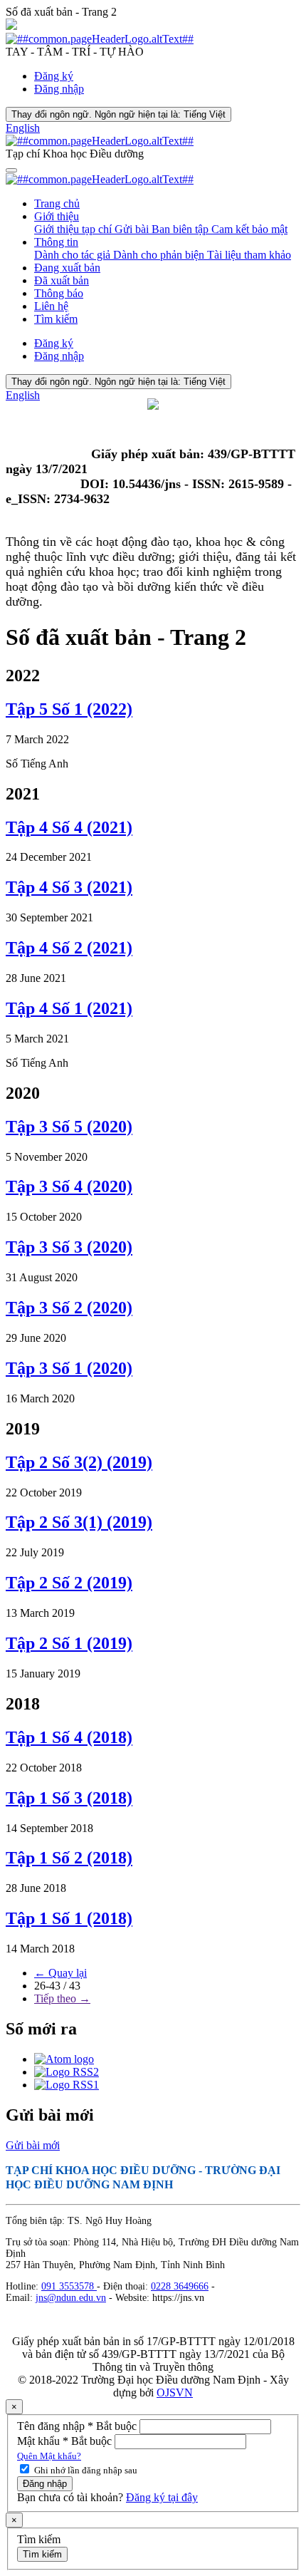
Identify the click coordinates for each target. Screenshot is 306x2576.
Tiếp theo (62, 1998)
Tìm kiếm (56, 319)
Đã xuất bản (62, 280)
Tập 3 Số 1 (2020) (69, 1368)
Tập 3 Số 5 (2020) (69, 1127)
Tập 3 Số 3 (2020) (69, 1247)
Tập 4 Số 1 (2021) (69, 1008)
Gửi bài (133, 229)
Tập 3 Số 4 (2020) (69, 1186)
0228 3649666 (180, 2286)
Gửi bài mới (33, 2145)
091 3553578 (69, 2286)
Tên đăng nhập (78, 2426)
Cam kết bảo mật (249, 229)
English (23, 128)
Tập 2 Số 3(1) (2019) (79, 1522)
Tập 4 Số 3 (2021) (69, 887)
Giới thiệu (57, 216)
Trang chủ (57, 203)
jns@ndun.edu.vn (71, 2298)
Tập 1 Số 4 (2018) (69, 1737)
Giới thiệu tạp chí (74, 229)
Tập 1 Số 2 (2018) (69, 1858)
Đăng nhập (59, 89)
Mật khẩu (66, 2441)
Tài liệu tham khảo (249, 255)
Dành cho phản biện (160, 255)
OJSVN (175, 2393)
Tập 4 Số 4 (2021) (69, 827)
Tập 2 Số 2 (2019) (69, 1583)
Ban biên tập (181, 229)
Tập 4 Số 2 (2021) (69, 948)
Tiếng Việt (118, 114)
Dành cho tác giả (74, 255)
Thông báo (59, 293)
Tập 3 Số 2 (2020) (69, 1308)
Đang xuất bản (67, 268)
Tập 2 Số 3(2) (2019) (79, 1462)
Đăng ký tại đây (162, 2497)
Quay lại (60, 1973)
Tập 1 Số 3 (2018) (69, 1798)
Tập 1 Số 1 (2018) (69, 1918)
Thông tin (56, 242)
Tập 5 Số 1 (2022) (69, 709)
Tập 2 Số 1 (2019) (69, 1643)
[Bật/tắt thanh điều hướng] (11, 170)
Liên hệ (51, 306)
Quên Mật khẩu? (49, 2456)
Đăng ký (54, 76)
